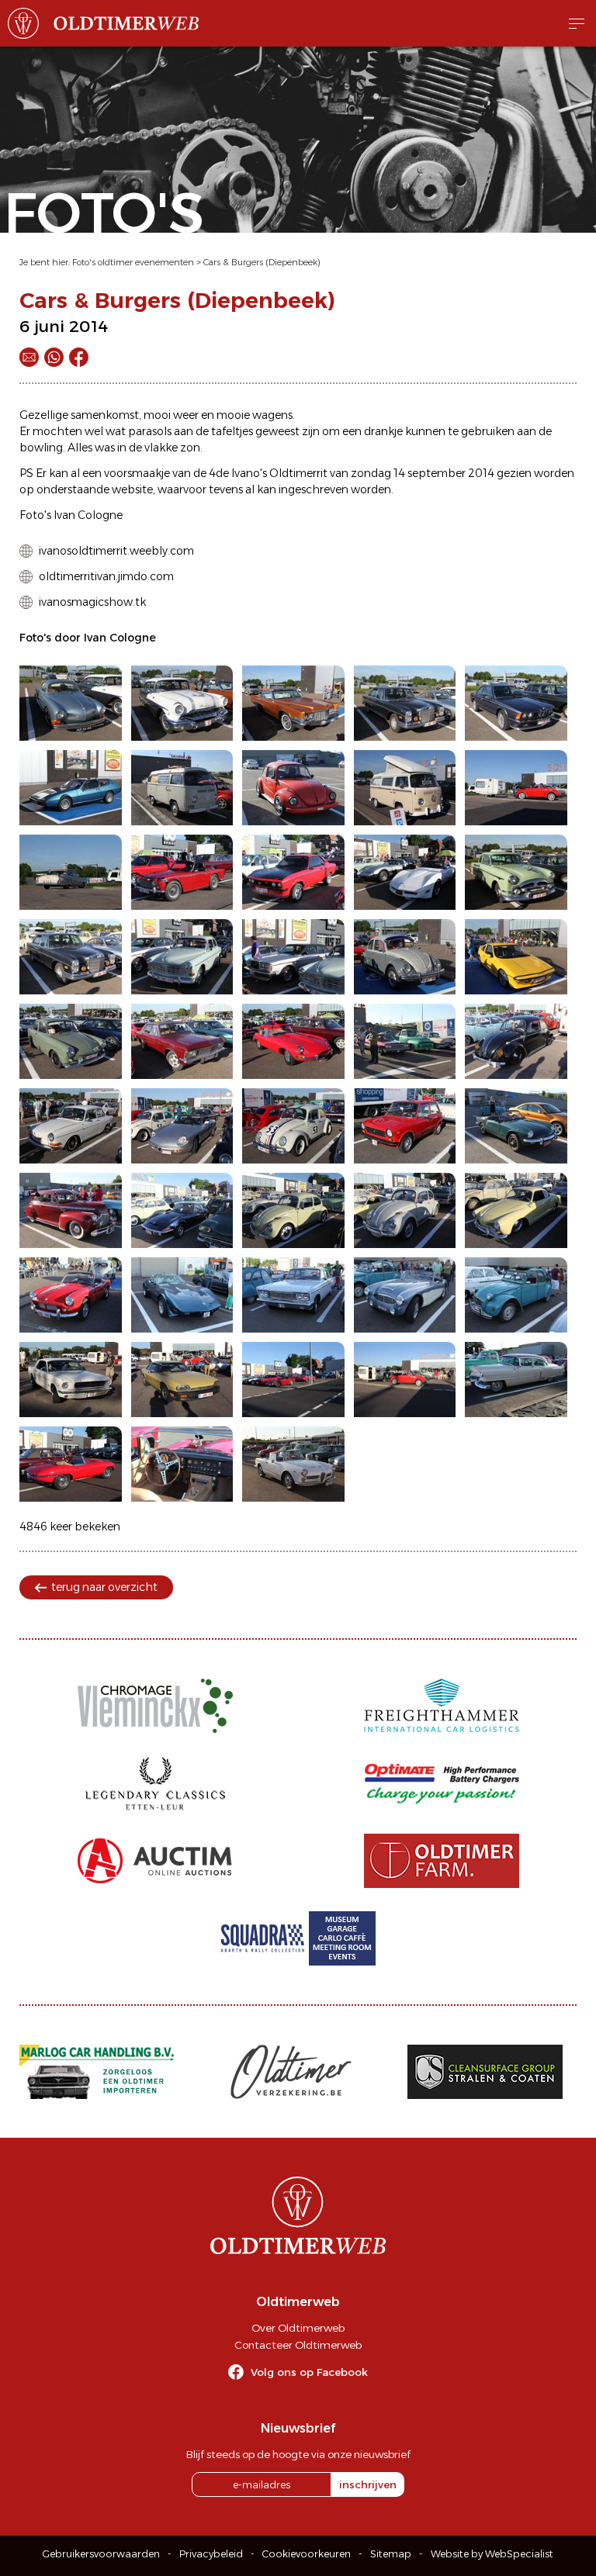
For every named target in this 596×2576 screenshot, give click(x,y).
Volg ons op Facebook (309, 2372)
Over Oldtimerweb (298, 2328)
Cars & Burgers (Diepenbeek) (262, 262)
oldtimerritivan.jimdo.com (106, 576)
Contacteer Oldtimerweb (298, 2345)
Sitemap (391, 2554)
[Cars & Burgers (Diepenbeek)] (71, 703)
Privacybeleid (211, 2554)
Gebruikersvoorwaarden (101, 2554)
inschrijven (368, 2484)
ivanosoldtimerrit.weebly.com (116, 551)
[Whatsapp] (54, 357)
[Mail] (29, 357)
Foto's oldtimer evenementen (133, 262)
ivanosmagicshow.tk (92, 602)
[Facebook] (79, 357)
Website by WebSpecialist (492, 2554)
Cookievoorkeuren (307, 2554)
